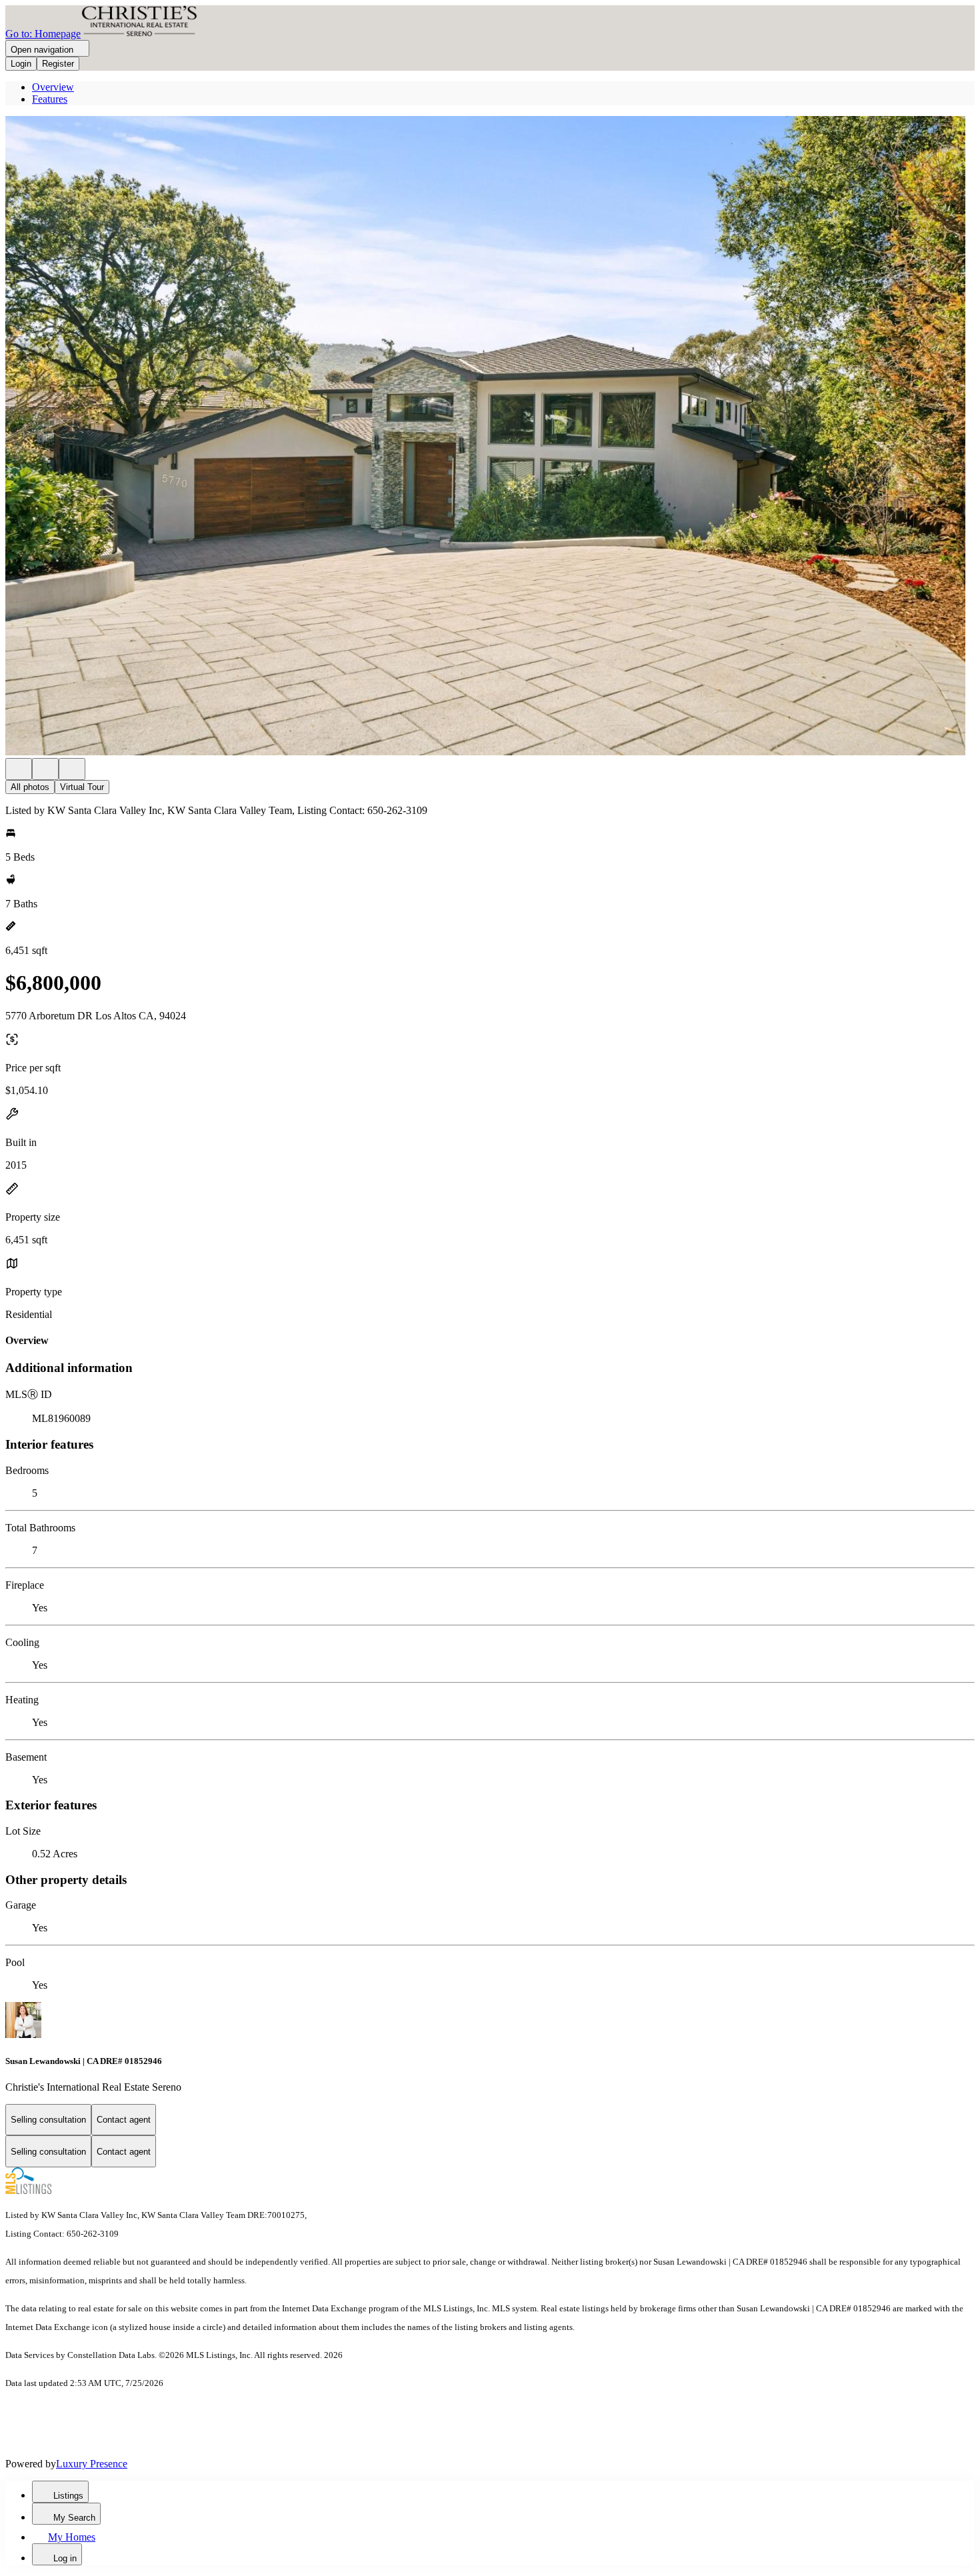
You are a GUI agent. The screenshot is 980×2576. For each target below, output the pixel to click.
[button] (490, 437)
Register (58, 64)
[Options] (19, 769)
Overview (53, 87)
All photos (30, 787)
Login (21, 64)
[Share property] (72, 769)
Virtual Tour (82, 787)
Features (50, 99)
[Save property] (45, 769)
